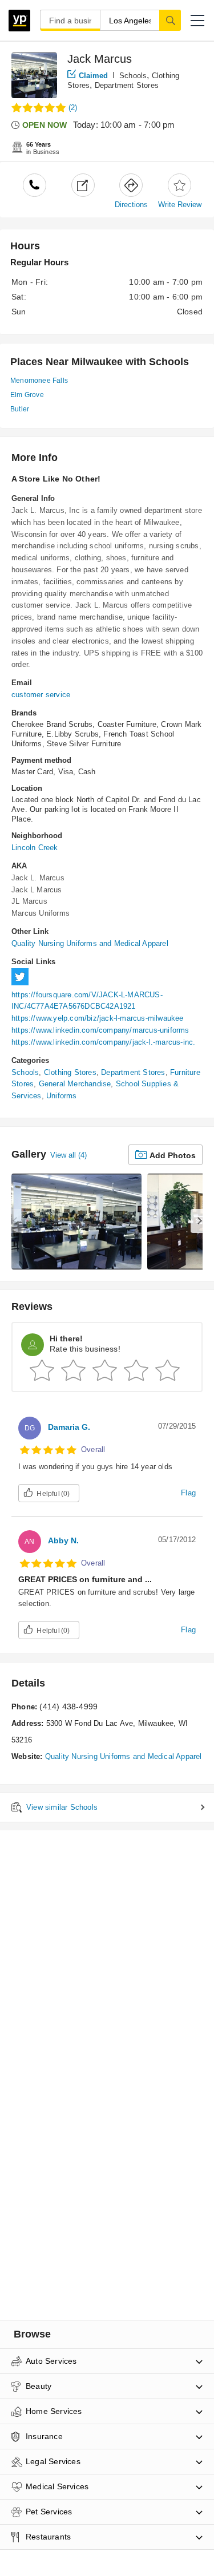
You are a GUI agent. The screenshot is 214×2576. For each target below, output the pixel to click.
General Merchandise (75, 1084)
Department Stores (127, 85)
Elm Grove (27, 395)
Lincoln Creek (35, 848)
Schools (133, 76)
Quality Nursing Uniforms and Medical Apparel (90, 943)
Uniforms (62, 1096)
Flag (188, 1493)
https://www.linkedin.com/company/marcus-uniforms (100, 1030)
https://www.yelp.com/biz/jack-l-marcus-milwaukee (98, 1018)
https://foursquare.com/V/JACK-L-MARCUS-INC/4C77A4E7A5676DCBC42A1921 (87, 1001)
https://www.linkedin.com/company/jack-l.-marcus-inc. (103, 1042)
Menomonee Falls (39, 381)
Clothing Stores (70, 1072)
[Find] (170, 20)
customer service (41, 695)
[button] (197, 21)
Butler (20, 409)
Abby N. (63, 1540)
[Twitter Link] (23, 983)
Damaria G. (69, 1427)
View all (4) (68, 1155)
